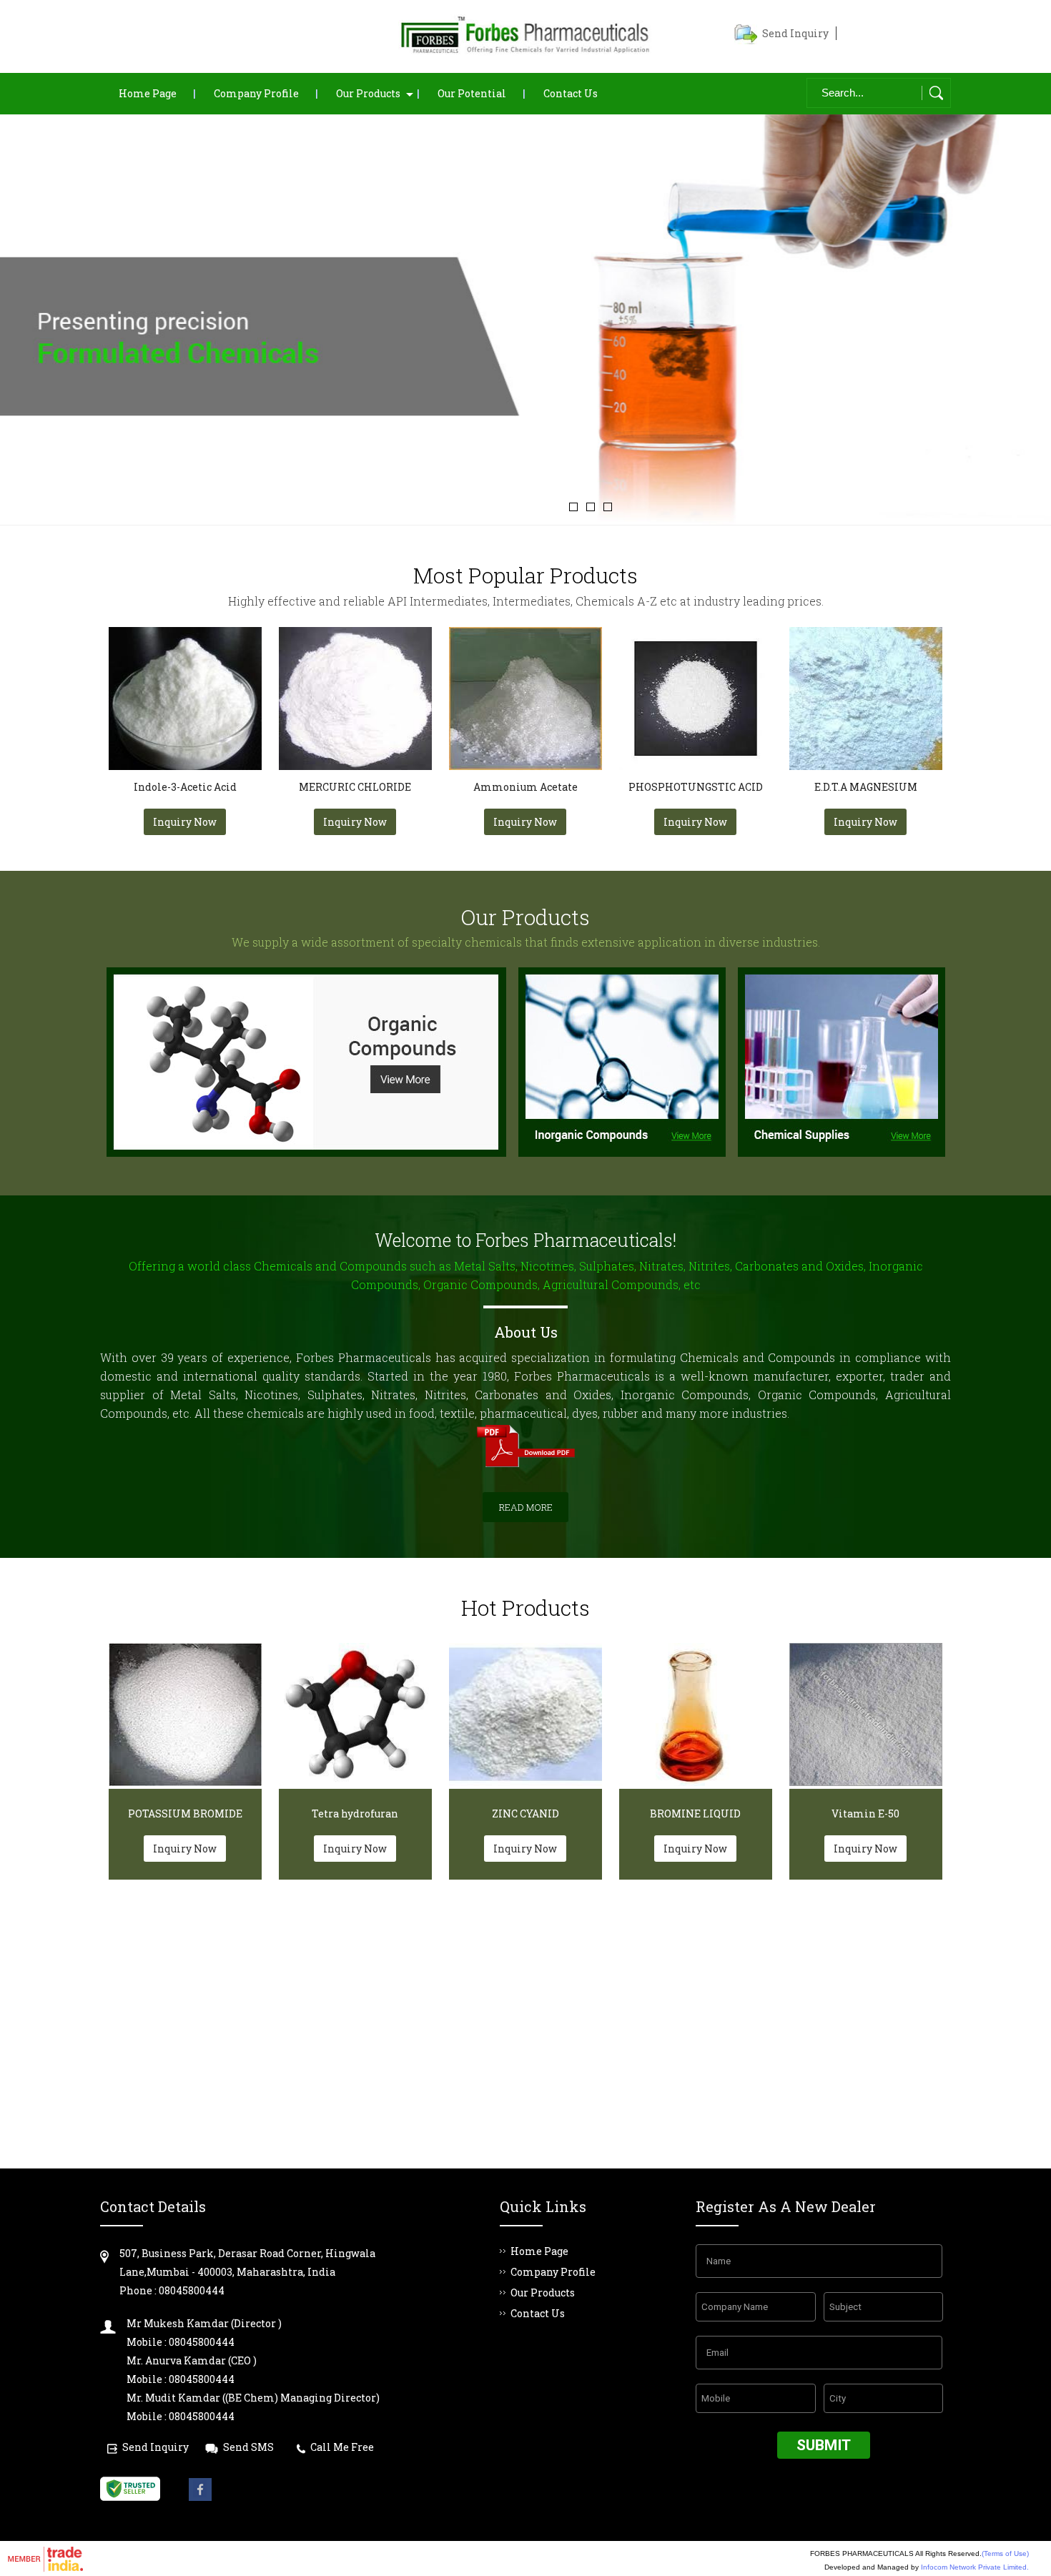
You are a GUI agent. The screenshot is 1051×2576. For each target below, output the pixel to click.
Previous (29, 314)
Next (1022, 314)
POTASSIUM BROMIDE (185, 1813)
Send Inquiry (795, 33)
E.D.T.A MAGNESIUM (866, 787)
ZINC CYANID (525, 1813)
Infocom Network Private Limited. (975, 2567)
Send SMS (248, 2447)
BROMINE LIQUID (695, 1813)
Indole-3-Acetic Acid (185, 787)
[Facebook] (200, 2497)
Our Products (368, 93)
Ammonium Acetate (525, 787)
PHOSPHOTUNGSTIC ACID (696, 787)
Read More (526, 1507)
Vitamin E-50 (865, 1813)
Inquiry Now (185, 822)
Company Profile (256, 93)
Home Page (148, 93)
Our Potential (472, 93)
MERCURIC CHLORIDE (355, 787)
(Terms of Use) (1005, 2553)
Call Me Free (342, 2447)
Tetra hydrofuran (355, 1813)
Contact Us (571, 93)
